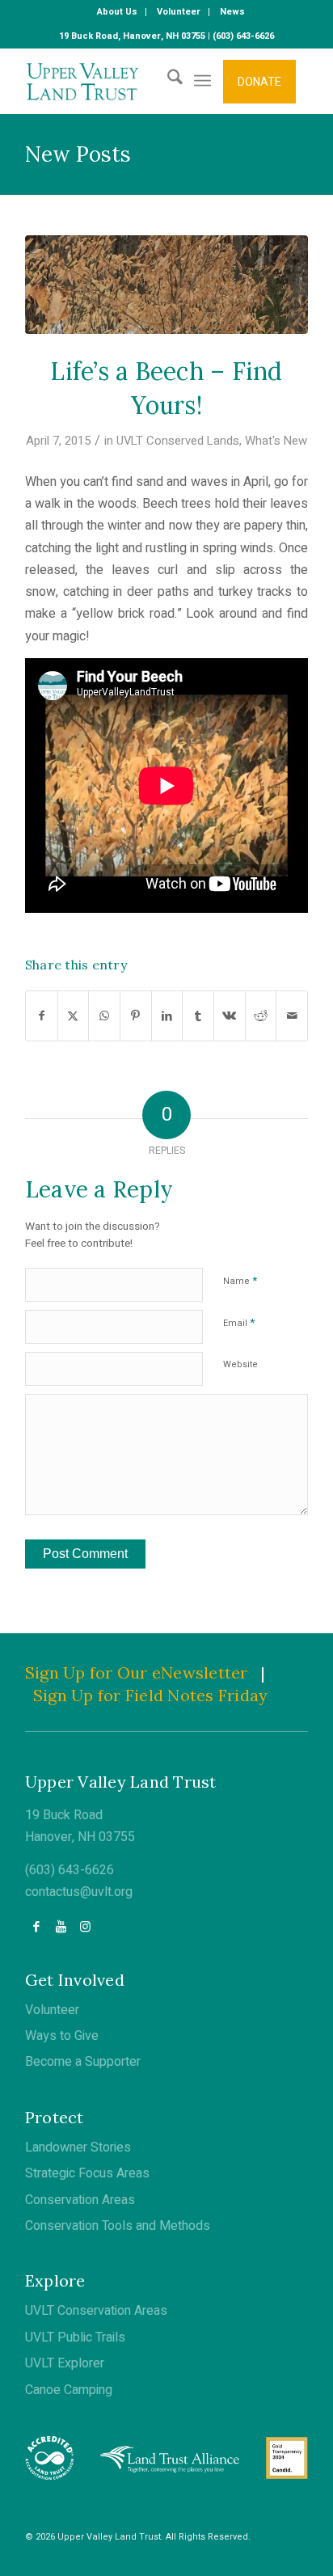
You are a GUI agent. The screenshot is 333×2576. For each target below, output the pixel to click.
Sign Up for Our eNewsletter (137, 1672)
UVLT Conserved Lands (178, 441)
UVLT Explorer (65, 2363)
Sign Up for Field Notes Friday (151, 1695)
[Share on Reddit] (261, 1016)
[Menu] (202, 81)
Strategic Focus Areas (87, 2173)
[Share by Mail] (292, 1016)
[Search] (167, 81)
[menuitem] (118, 12)
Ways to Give (62, 2036)
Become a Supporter (83, 2062)
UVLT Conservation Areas (96, 2311)
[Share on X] (74, 1016)
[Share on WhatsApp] (104, 1016)
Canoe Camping (69, 2390)
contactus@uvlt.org (79, 1892)
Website (240, 1364)
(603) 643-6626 (70, 1870)
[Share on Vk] (230, 1016)
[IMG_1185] (166, 285)
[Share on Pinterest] (136, 1016)
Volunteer (52, 2010)
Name (240, 1280)
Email (239, 1322)
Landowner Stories (78, 2147)
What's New (276, 441)
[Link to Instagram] (85, 1927)
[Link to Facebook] (37, 1927)
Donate (259, 82)
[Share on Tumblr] (198, 1016)
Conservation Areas (80, 2200)
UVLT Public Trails (75, 2337)
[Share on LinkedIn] (167, 1016)
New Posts (78, 154)
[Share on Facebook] (42, 1016)
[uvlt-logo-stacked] (138, 81)
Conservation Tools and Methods (118, 2226)
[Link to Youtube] (61, 1927)
